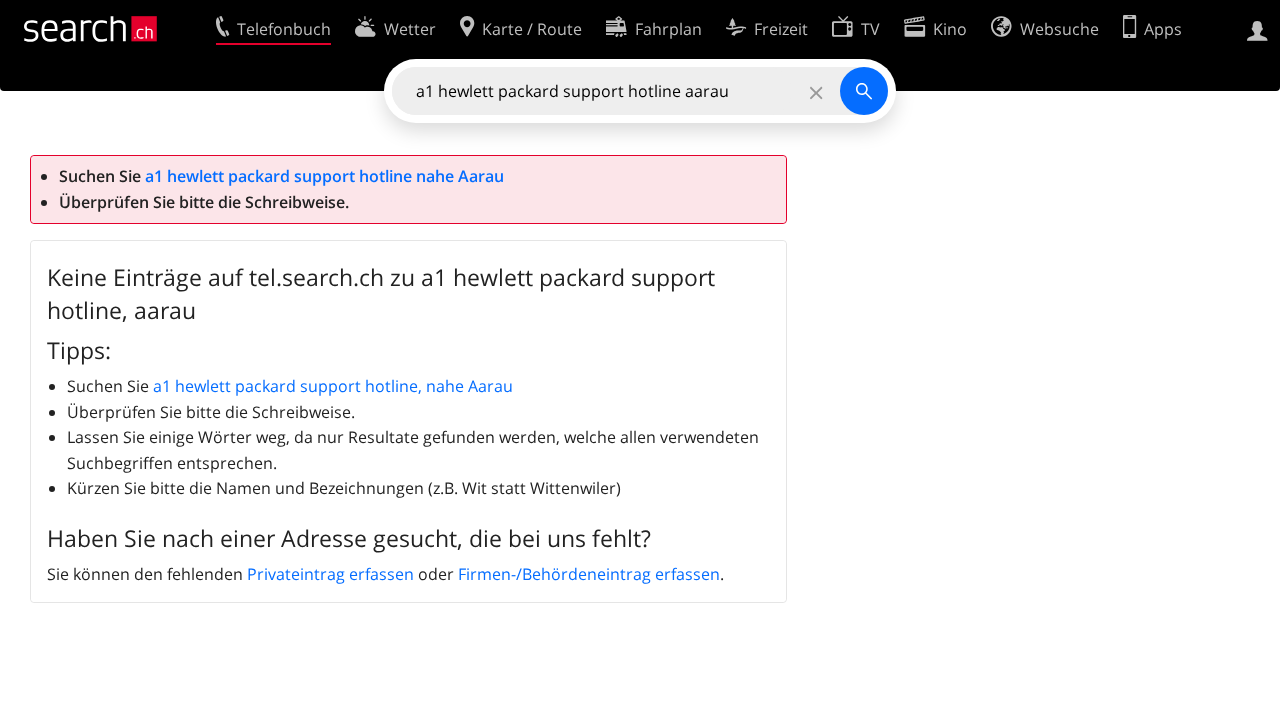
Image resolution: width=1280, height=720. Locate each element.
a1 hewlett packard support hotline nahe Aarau (324, 176)
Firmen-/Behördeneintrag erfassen (589, 574)
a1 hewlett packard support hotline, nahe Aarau (333, 386)
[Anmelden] (1257, 29)
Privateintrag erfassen (330, 574)
